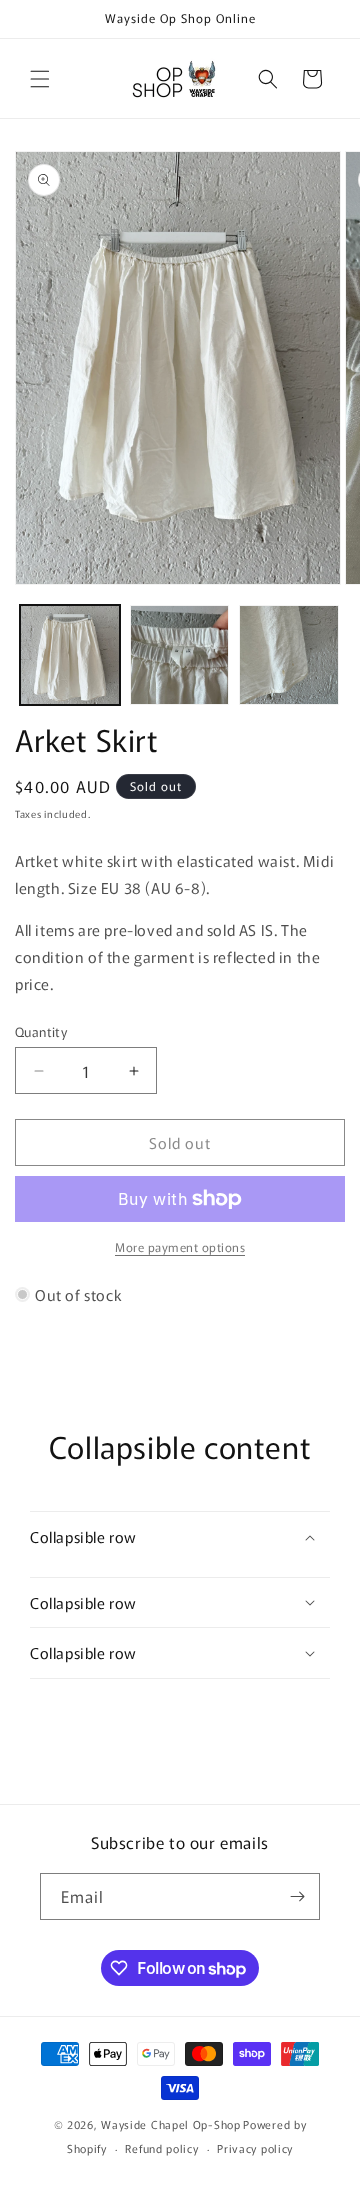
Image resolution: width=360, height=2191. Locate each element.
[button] (40, 79)
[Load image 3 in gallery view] (289, 655)
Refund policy (161, 2148)
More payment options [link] (180, 1246)
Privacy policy (255, 2148)
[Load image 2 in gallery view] (180, 655)
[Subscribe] (297, 1896)
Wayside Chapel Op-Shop (170, 2124)
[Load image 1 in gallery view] (70, 655)
